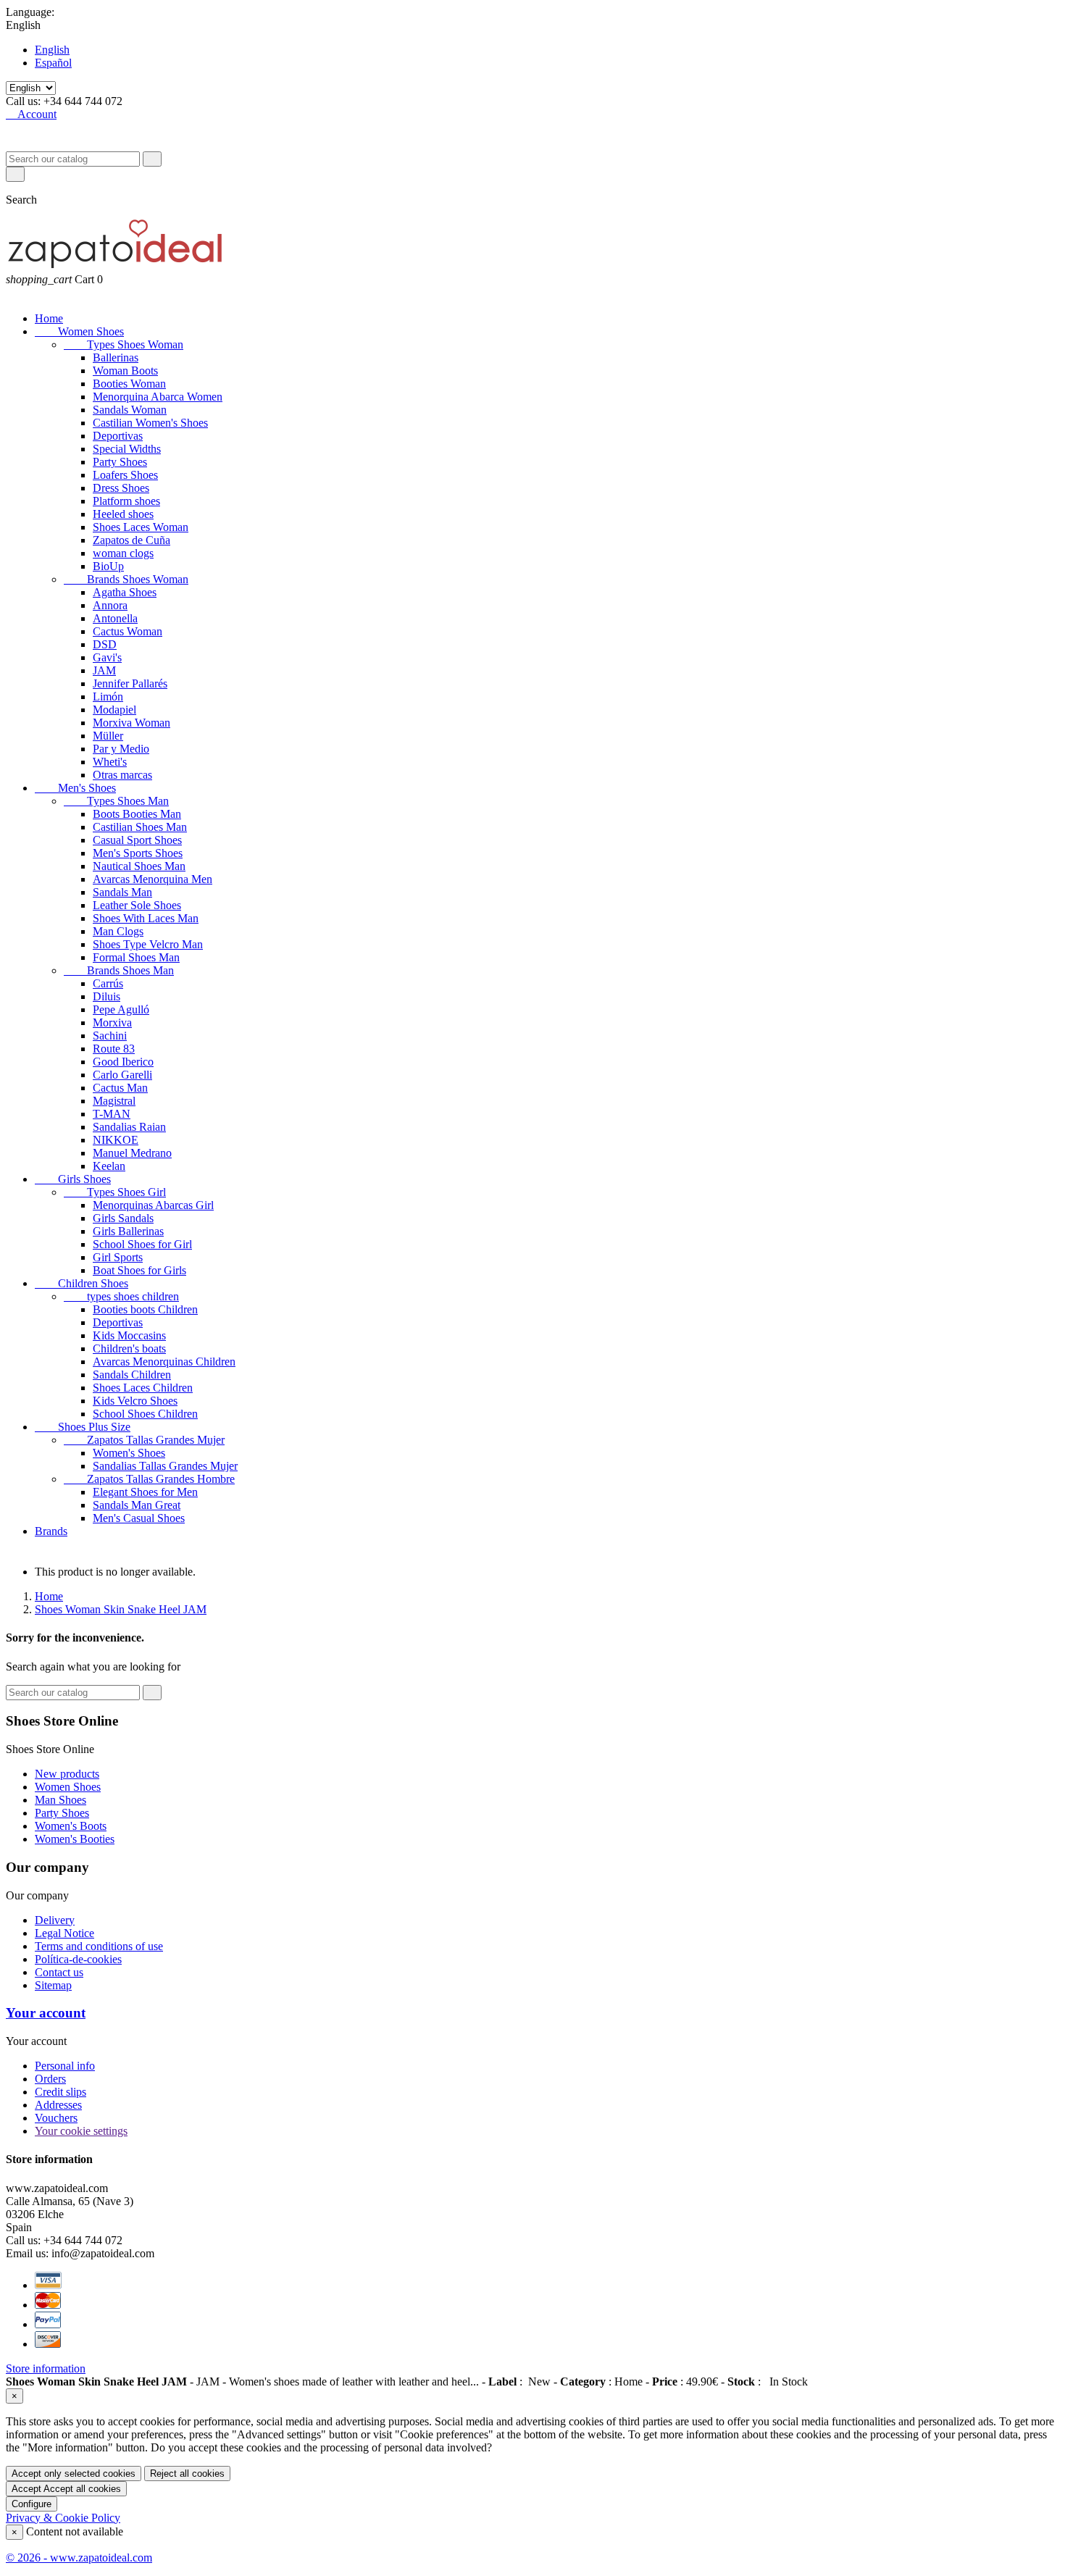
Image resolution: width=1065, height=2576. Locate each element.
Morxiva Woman (131, 723)
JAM (104, 670)
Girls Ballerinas (128, 1231)
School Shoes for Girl (142, 1244)
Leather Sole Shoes (137, 905)
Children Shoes (82, 1283)
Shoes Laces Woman (141, 527)
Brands (51, 1531)
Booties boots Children (145, 1309)
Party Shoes (120, 462)
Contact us (59, 1972)
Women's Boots (71, 1826)
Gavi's (107, 657)
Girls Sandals (123, 1218)
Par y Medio (121, 749)
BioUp (108, 566)
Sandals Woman (130, 410)
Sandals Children (132, 1375)
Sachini (110, 1036)
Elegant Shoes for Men (145, 1492)
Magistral (114, 1101)
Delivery (55, 1920)
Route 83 (114, 1049)
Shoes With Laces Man (146, 918)
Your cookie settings (81, 2131)
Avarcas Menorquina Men (153, 879)
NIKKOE (116, 1140)
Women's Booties (75, 1839)
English (52, 50)
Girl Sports (118, 1257)
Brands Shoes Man (119, 970)
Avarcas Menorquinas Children (164, 1362)
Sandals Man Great (137, 1505)
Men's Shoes (75, 788)
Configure (32, 2504)
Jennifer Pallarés (130, 683)
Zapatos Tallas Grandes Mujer (144, 1440)
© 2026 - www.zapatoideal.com (79, 2558)
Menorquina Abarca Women (158, 397)
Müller (108, 736)
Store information (46, 2368)
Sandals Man (122, 892)
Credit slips (60, 2092)
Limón (108, 697)
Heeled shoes (123, 514)
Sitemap (53, 1985)
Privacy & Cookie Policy (63, 2518)
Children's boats (129, 1348)
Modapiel (114, 710)
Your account (46, 2013)
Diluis (106, 996)
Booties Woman (129, 384)
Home (49, 318)
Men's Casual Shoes (139, 1518)
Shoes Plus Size (83, 1427)
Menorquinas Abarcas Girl (153, 1205)
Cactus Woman (128, 631)
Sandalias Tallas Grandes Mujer (165, 1466)
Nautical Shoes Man (139, 866)
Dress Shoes (121, 488)
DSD (105, 644)
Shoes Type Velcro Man (148, 944)
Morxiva (112, 1023)
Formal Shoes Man (136, 957)
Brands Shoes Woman (126, 579)
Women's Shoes (129, 1453)
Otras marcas (122, 775)
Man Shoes (60, 1800)
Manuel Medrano (132, 1153)
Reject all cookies (187, 2473)
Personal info (65, 2066)
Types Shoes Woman (124, 344)
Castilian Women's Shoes (150, 423)
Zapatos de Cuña (131, 540)
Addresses (58, 2105)
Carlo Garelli (122, 1075)
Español (53, 63)
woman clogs (123, 553)
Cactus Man (120, 1088)
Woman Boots (125, 371)
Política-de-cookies (78, 1959)
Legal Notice (64, 1933)
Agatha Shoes (125, 592)
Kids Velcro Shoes (135, 1401)
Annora (110, 605)
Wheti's (110, 762)
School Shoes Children (145, 1414)
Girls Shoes (73, 1179)
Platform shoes (126, 501)
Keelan (109, 1166)
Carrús (108, 983)
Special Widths (127, 449)
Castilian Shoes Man (140, 827)
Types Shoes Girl (115, 1192)
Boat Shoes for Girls (139, 1270)
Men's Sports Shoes (138, 853)
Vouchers (56, 2118)
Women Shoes (79, 331)
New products (67, 1774)
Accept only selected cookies (74, 2473)
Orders (50, 2079)
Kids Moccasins (129, 1335)
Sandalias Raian (129, 1127)
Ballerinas (116, 357)
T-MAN (112, 1114)
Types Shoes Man (116, 801)
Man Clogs (118, 931)
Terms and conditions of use (99, 1946)
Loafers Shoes (125, 475)
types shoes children (121, 1296)
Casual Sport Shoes (137, 840)
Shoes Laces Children (143, 1388)
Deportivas (118, 436)
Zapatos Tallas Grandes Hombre (149, 1479)
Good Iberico (123, 1062)
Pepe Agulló (121, 1009)
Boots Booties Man (137, 814)
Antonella (115, 618)
